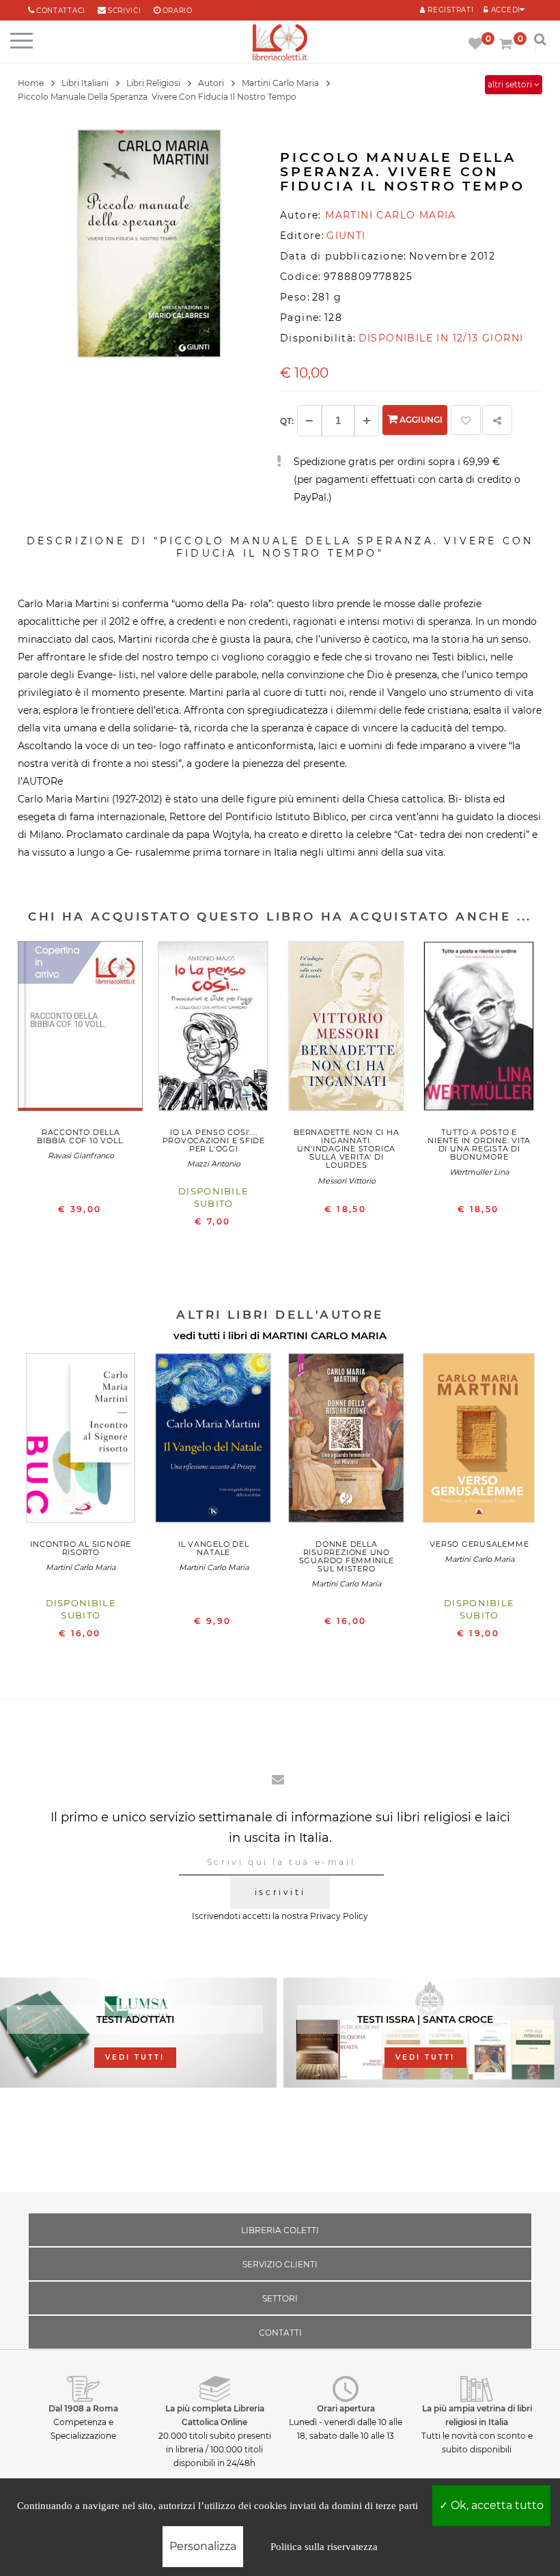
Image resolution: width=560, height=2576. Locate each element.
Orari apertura (346, 2408)
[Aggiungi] (367, 421)
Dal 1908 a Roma (83, 2408)
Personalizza (203, 2546)
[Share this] (497, 420)
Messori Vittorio (347, 1181)
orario (178, 11)
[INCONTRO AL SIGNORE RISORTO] (81, 1441)
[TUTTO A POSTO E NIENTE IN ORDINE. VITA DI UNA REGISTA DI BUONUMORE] (480, 1030)
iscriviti (280, 1892)
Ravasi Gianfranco (81, 1156)
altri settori (511, 84)
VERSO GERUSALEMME (479, 1544)
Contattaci (61, 11)
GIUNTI (346, 236)
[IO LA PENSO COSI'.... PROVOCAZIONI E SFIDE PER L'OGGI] (214, 1030)
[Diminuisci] (309, 421)
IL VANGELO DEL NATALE (214, 1548)
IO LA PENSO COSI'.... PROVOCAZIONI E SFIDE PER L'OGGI (214, 1140)
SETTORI (280, 2298)
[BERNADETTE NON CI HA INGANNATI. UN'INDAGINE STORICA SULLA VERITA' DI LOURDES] (347, 1030)
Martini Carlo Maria (81, 1567)
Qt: (287, 421)
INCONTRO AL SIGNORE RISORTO (81, 1548)
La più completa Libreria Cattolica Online (215, 2415)
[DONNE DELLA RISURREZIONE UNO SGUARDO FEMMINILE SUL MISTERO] (347, 1441)
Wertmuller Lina (479, 1172)
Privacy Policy (339, 1916)
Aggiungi (420, 420)
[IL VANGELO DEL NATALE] (214, 1441)
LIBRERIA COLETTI (280, 2230)
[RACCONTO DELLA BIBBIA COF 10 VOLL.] (81, 1030)
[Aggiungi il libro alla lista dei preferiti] (466, 420)
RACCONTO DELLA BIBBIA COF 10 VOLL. (81, 1136)
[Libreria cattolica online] (280, 43)
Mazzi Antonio (214, 1164)
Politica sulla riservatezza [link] (324, 2547)
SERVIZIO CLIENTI (280, 2264)
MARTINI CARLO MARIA (324, 1335)
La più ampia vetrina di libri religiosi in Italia (477, 2415)
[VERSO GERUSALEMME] (480, 1441)
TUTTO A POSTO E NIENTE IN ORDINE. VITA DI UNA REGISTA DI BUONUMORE (479, 1145)
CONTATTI (280, 2333)
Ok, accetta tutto (496, 2505)
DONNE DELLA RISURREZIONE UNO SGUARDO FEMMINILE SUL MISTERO (347, 1556)
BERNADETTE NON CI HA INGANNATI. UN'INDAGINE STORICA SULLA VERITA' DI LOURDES (346, 1149)
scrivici (125, 11)
